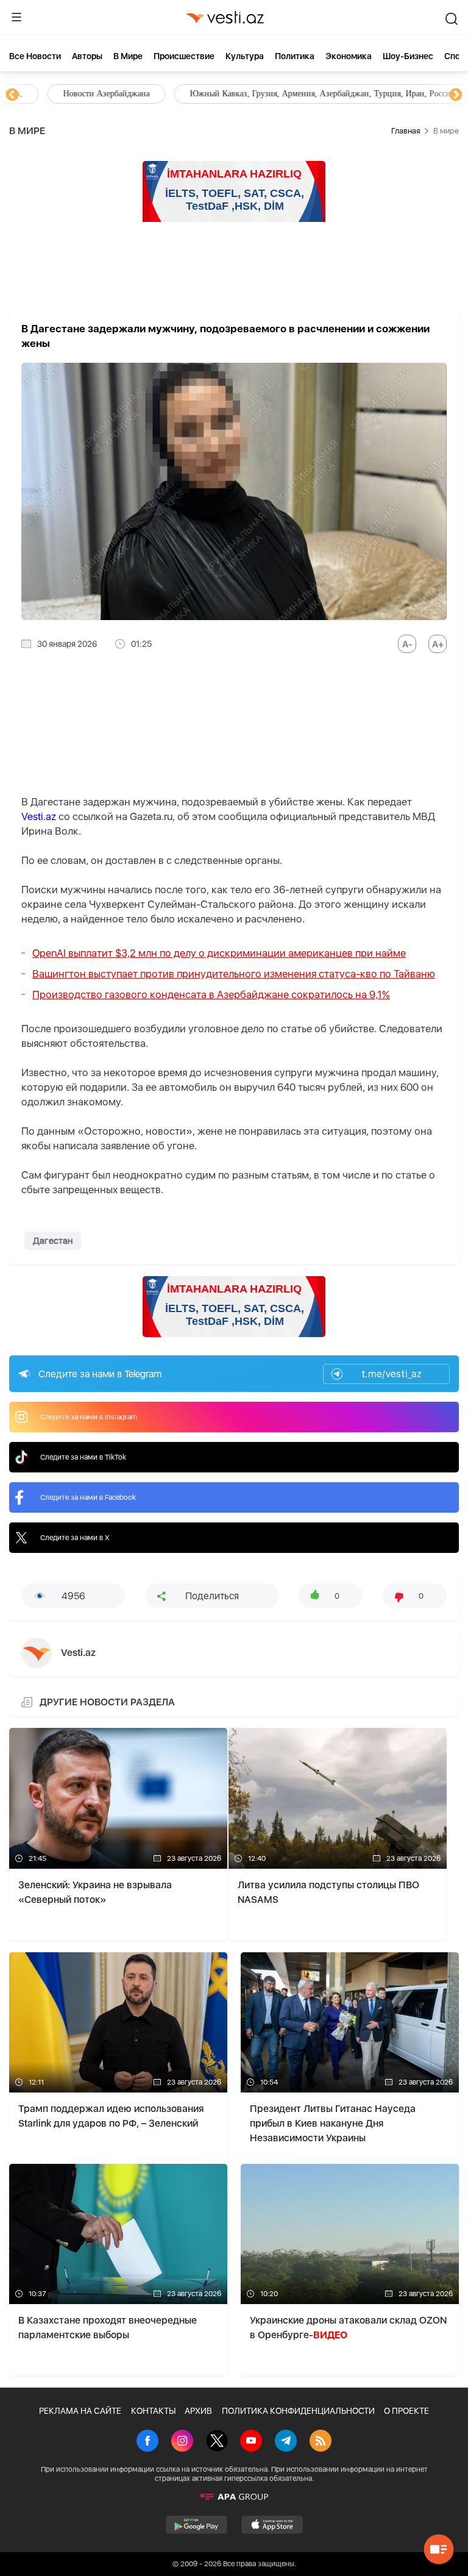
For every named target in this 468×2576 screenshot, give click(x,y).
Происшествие (184, 56)
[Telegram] (286, 2442)
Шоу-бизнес (408, 56)
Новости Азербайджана (68, 94)
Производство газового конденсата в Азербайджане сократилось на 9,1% (211, 994)
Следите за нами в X (75, 1538)
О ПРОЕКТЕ (406, 2411)
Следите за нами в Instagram (89, 1417)
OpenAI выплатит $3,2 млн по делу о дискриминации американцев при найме (219, 953)
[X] (217, 2442)
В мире (128, 56)
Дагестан (53, 1241)
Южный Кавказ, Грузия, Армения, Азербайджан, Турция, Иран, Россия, (285, 94)
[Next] (456, 95)
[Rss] (321, 2442)
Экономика (349, 56)
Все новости (35, 56)
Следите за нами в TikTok (83, 1457)
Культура (245, 56)
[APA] (234, 2497)
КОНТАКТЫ (153, 2411)
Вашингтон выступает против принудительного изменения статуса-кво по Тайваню (234, 974)
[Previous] (12, 95)
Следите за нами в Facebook (88, 1497)
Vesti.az (39, 816)
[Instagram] (182, 2442)
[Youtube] (251, 2442)
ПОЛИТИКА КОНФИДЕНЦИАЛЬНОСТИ (298, 2411)
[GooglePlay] (197, 2525)
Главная (406, 131)
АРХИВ (198, 2411)
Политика (295, 56)
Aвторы (87, 56)
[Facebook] (147, 2442)
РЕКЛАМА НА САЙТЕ (80, 2411)
